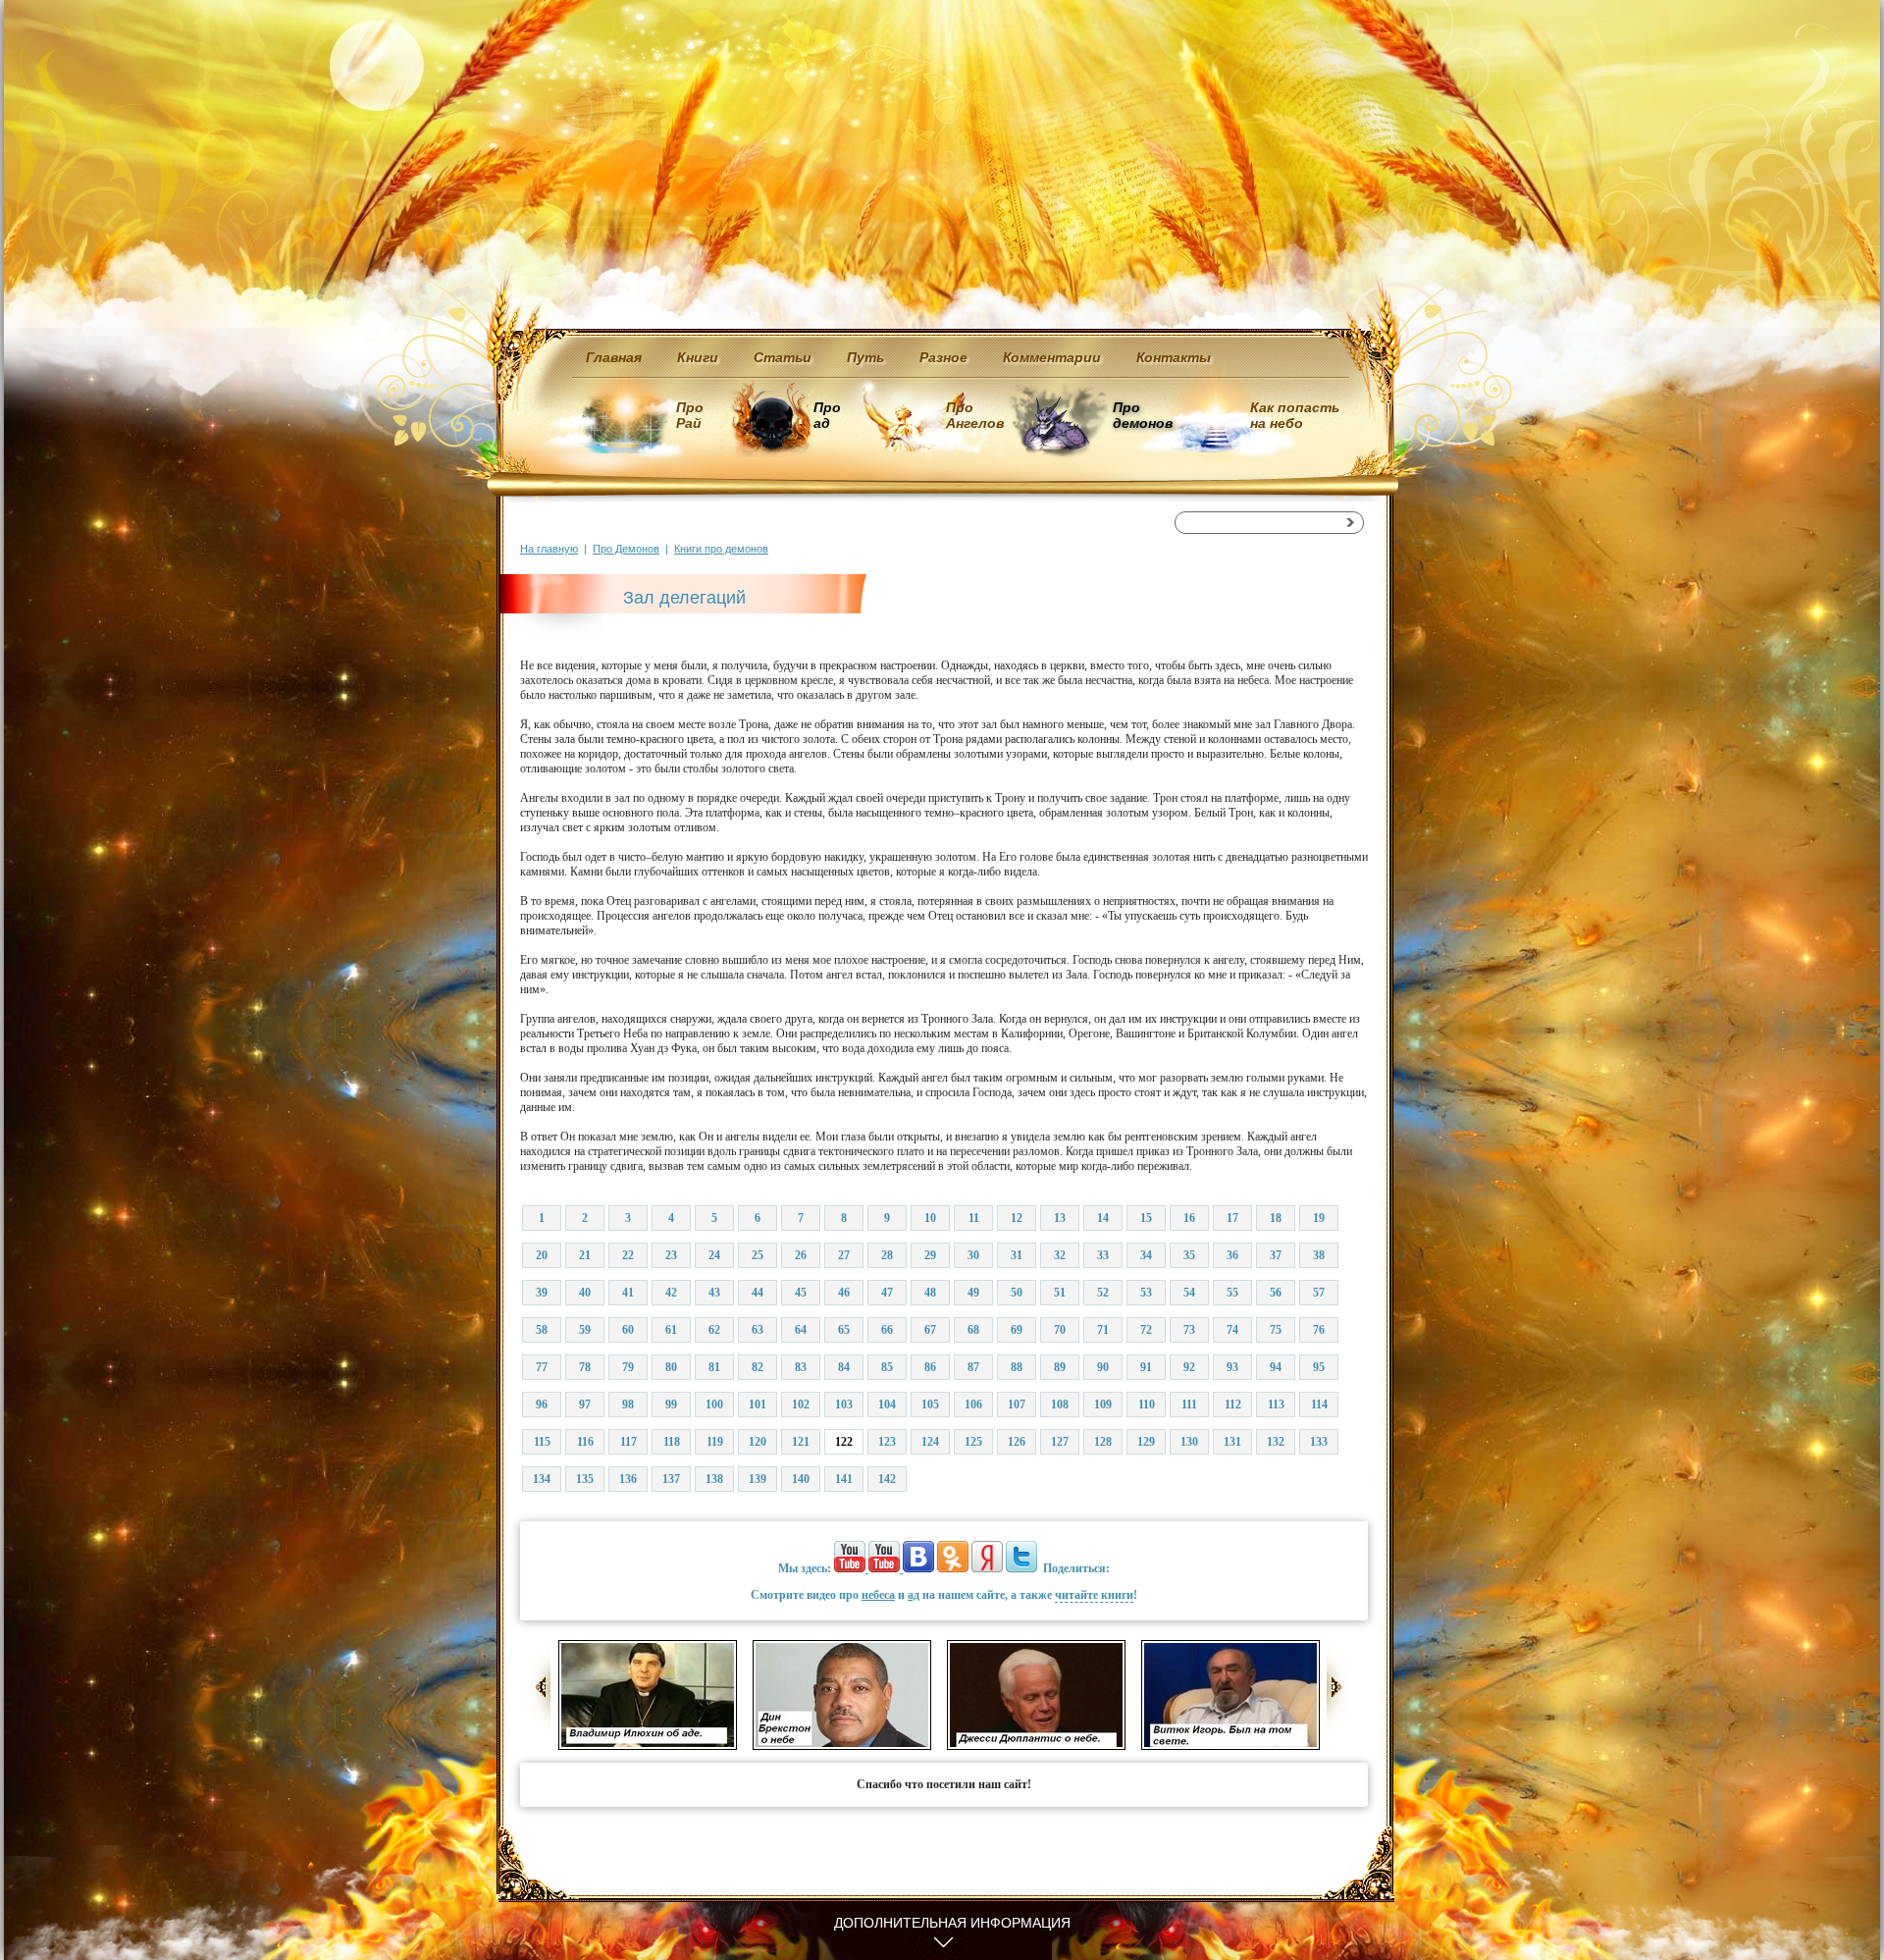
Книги (698, 357)
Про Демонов (626, 549)
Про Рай (690, 415)
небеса (878, 1595)
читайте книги (1094, 1595)
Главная (614, 357)
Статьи (783, 357)
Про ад (826, 415)
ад (914, 1595)
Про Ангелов (975, 415)
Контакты (1174, 357)
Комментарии (1052, 357)
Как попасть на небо (1295, 415)
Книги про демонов (721, 549)
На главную (549, 549)
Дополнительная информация (952, 1923)
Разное (943, 357)
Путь (865, 357)
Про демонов (1142, 415)
